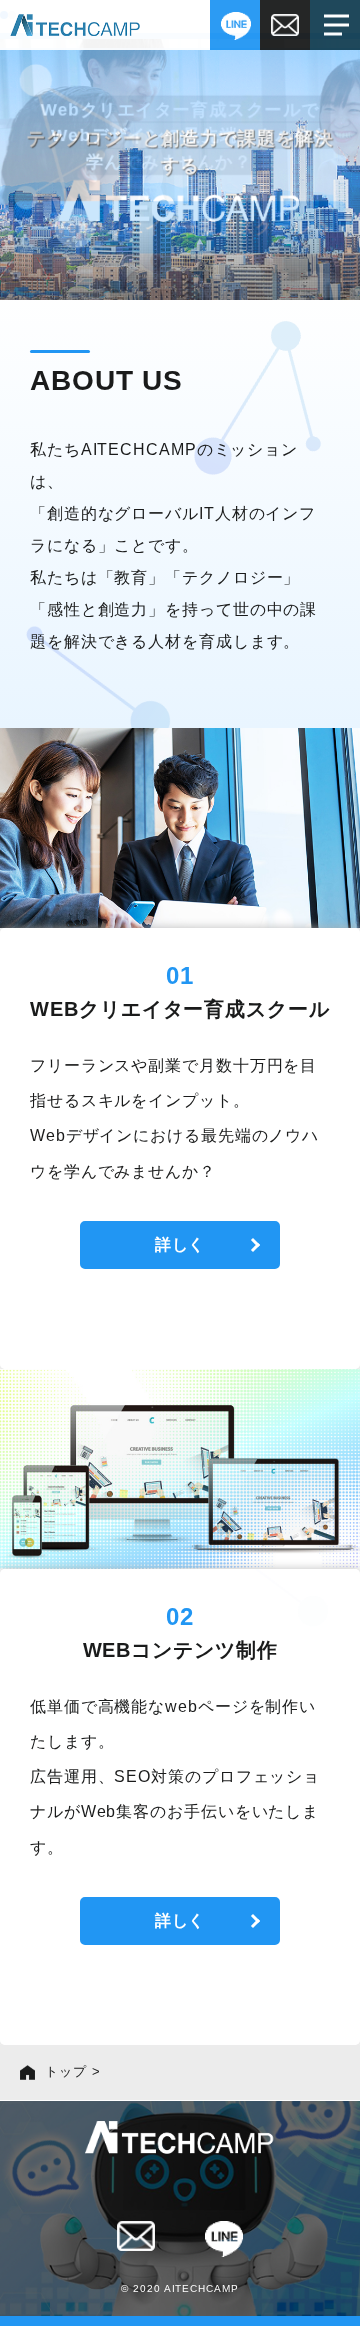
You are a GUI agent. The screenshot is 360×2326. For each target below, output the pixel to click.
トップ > (73, 2071)
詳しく (180, 1244)
